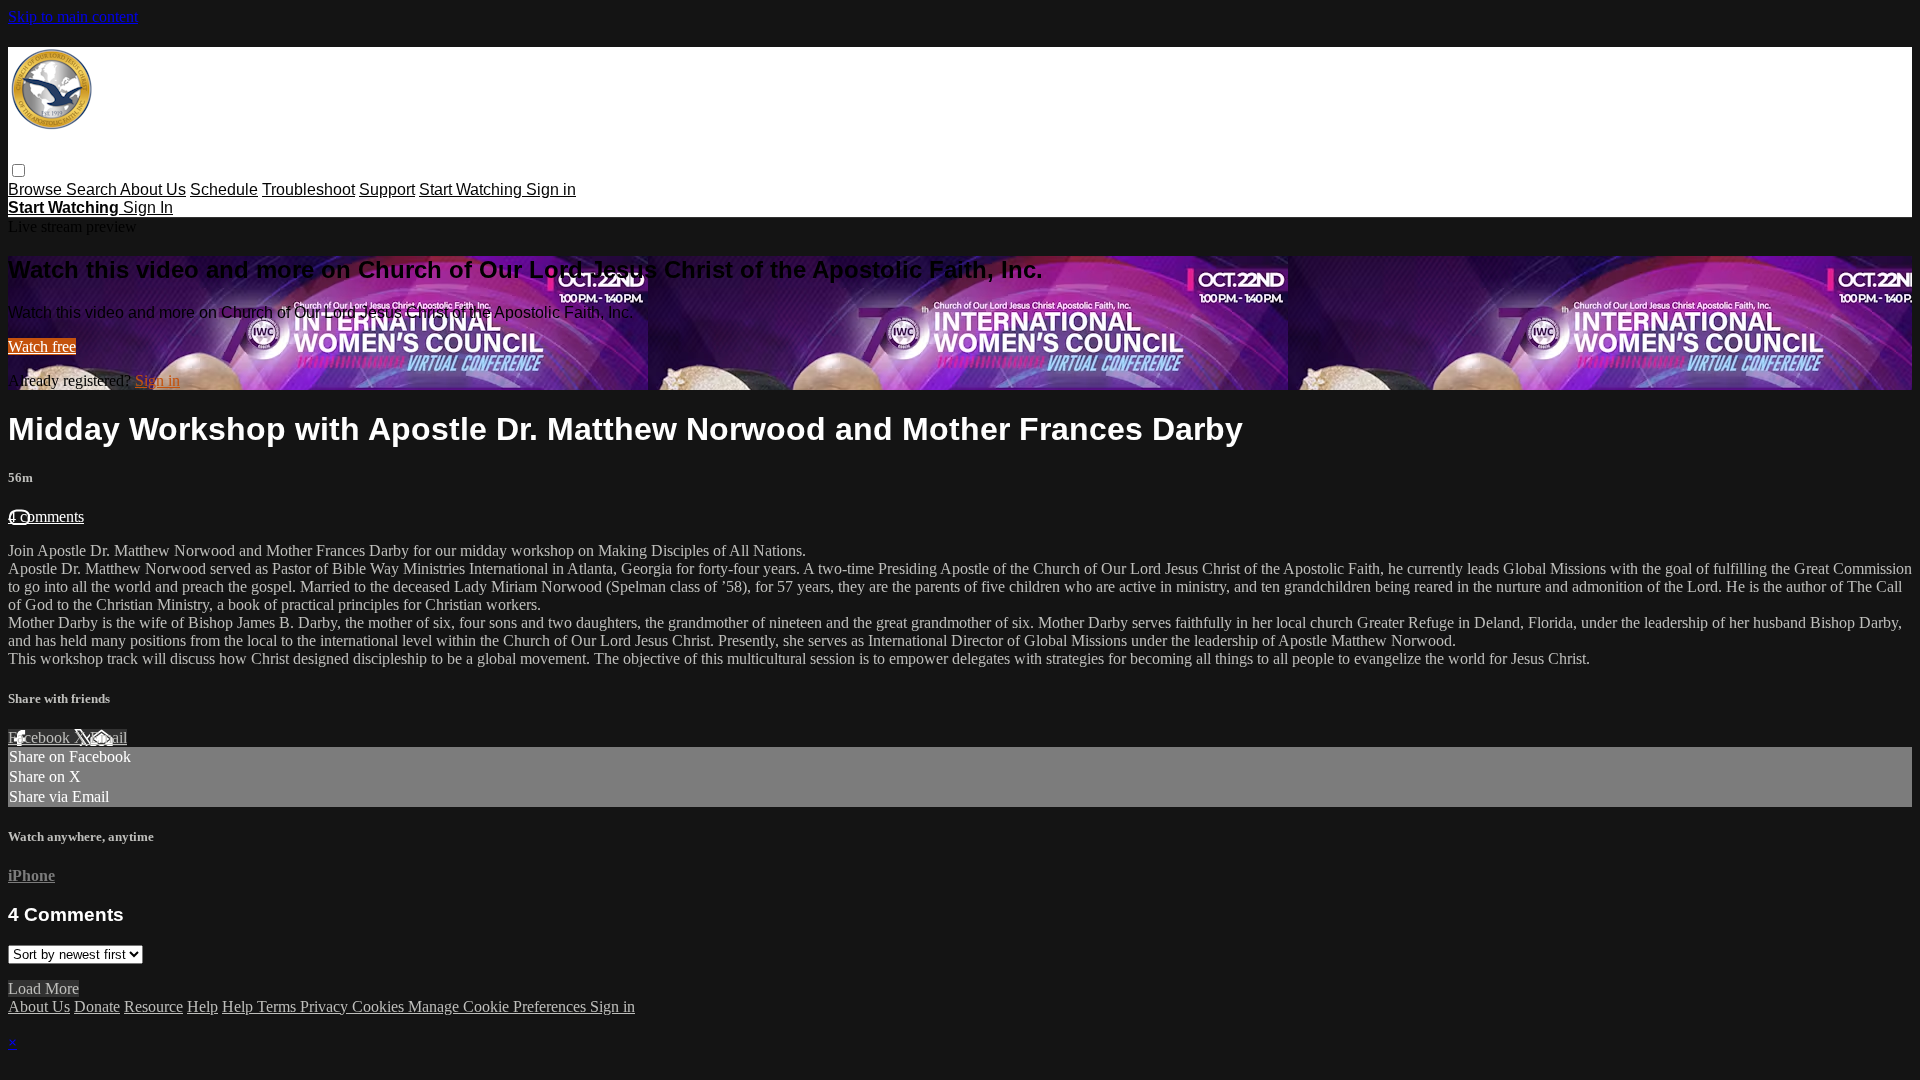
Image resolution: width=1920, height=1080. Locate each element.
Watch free (42, 346)
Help (202, 1006)
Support (387, 189)
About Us (153, 189)
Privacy (326, 1006)
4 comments (46, 516)
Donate (97, 1006)
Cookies (380, 1006)
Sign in (551, 189)
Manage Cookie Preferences (499, 1006)
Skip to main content (73, 16)
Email (108, 737)
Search (93, 189)
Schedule (224, 189)
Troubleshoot (308, 189)
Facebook (41, 737)
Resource (153, 1006)
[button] (18, 170)
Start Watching (472, 189)
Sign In (148, 207)
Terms (278, 1006)
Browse (37, 189)
